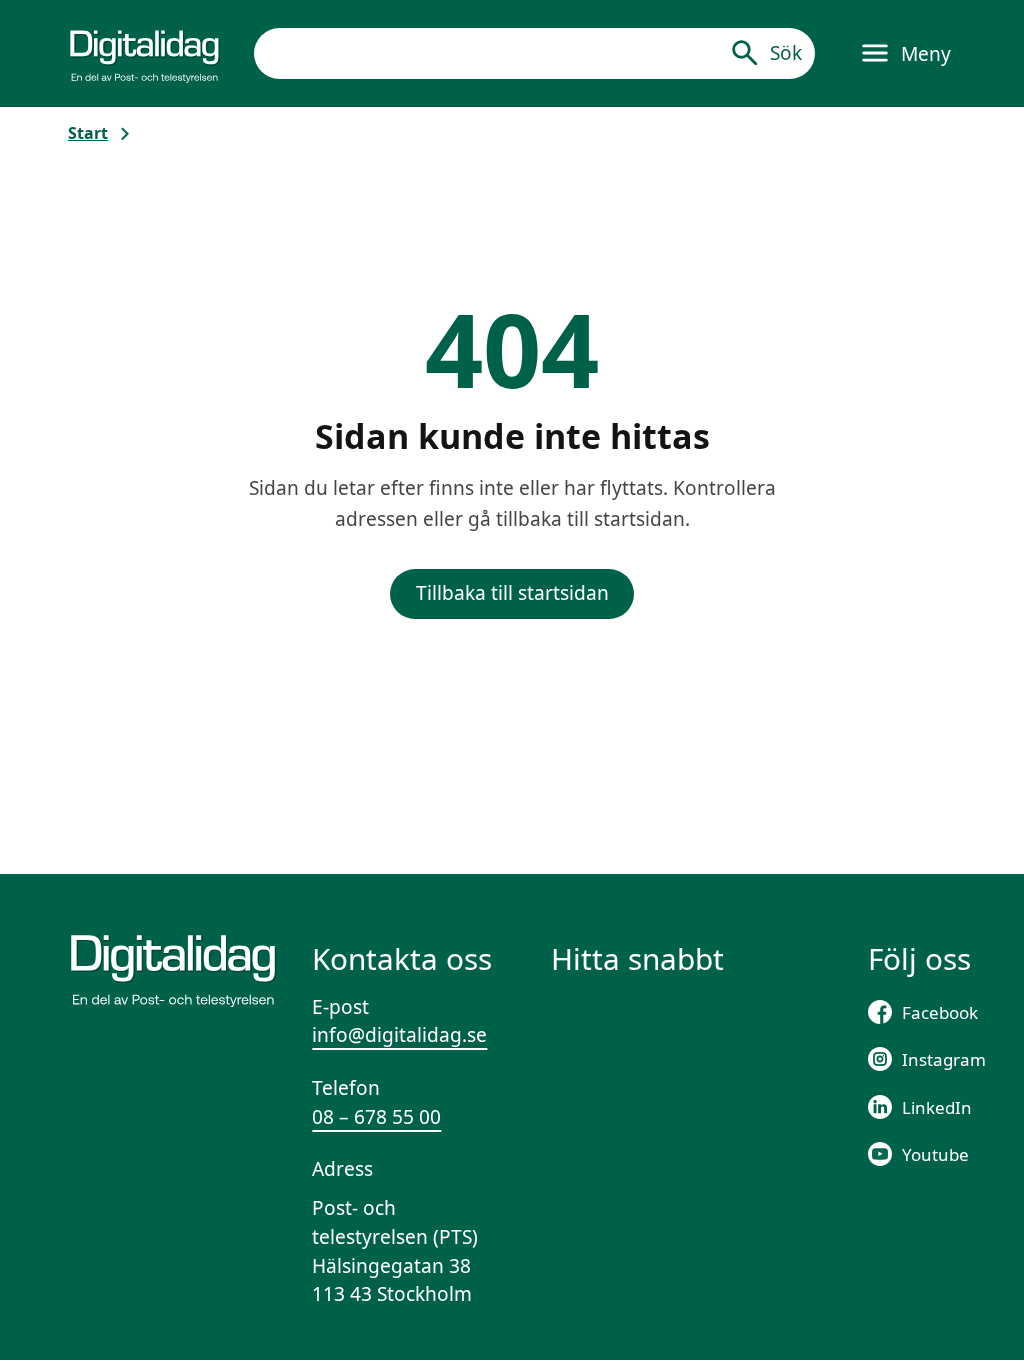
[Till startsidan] (144, 53)
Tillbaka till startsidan (512, 593)
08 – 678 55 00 (376, 1117)
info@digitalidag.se (399, 1035)
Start (88, 133)
